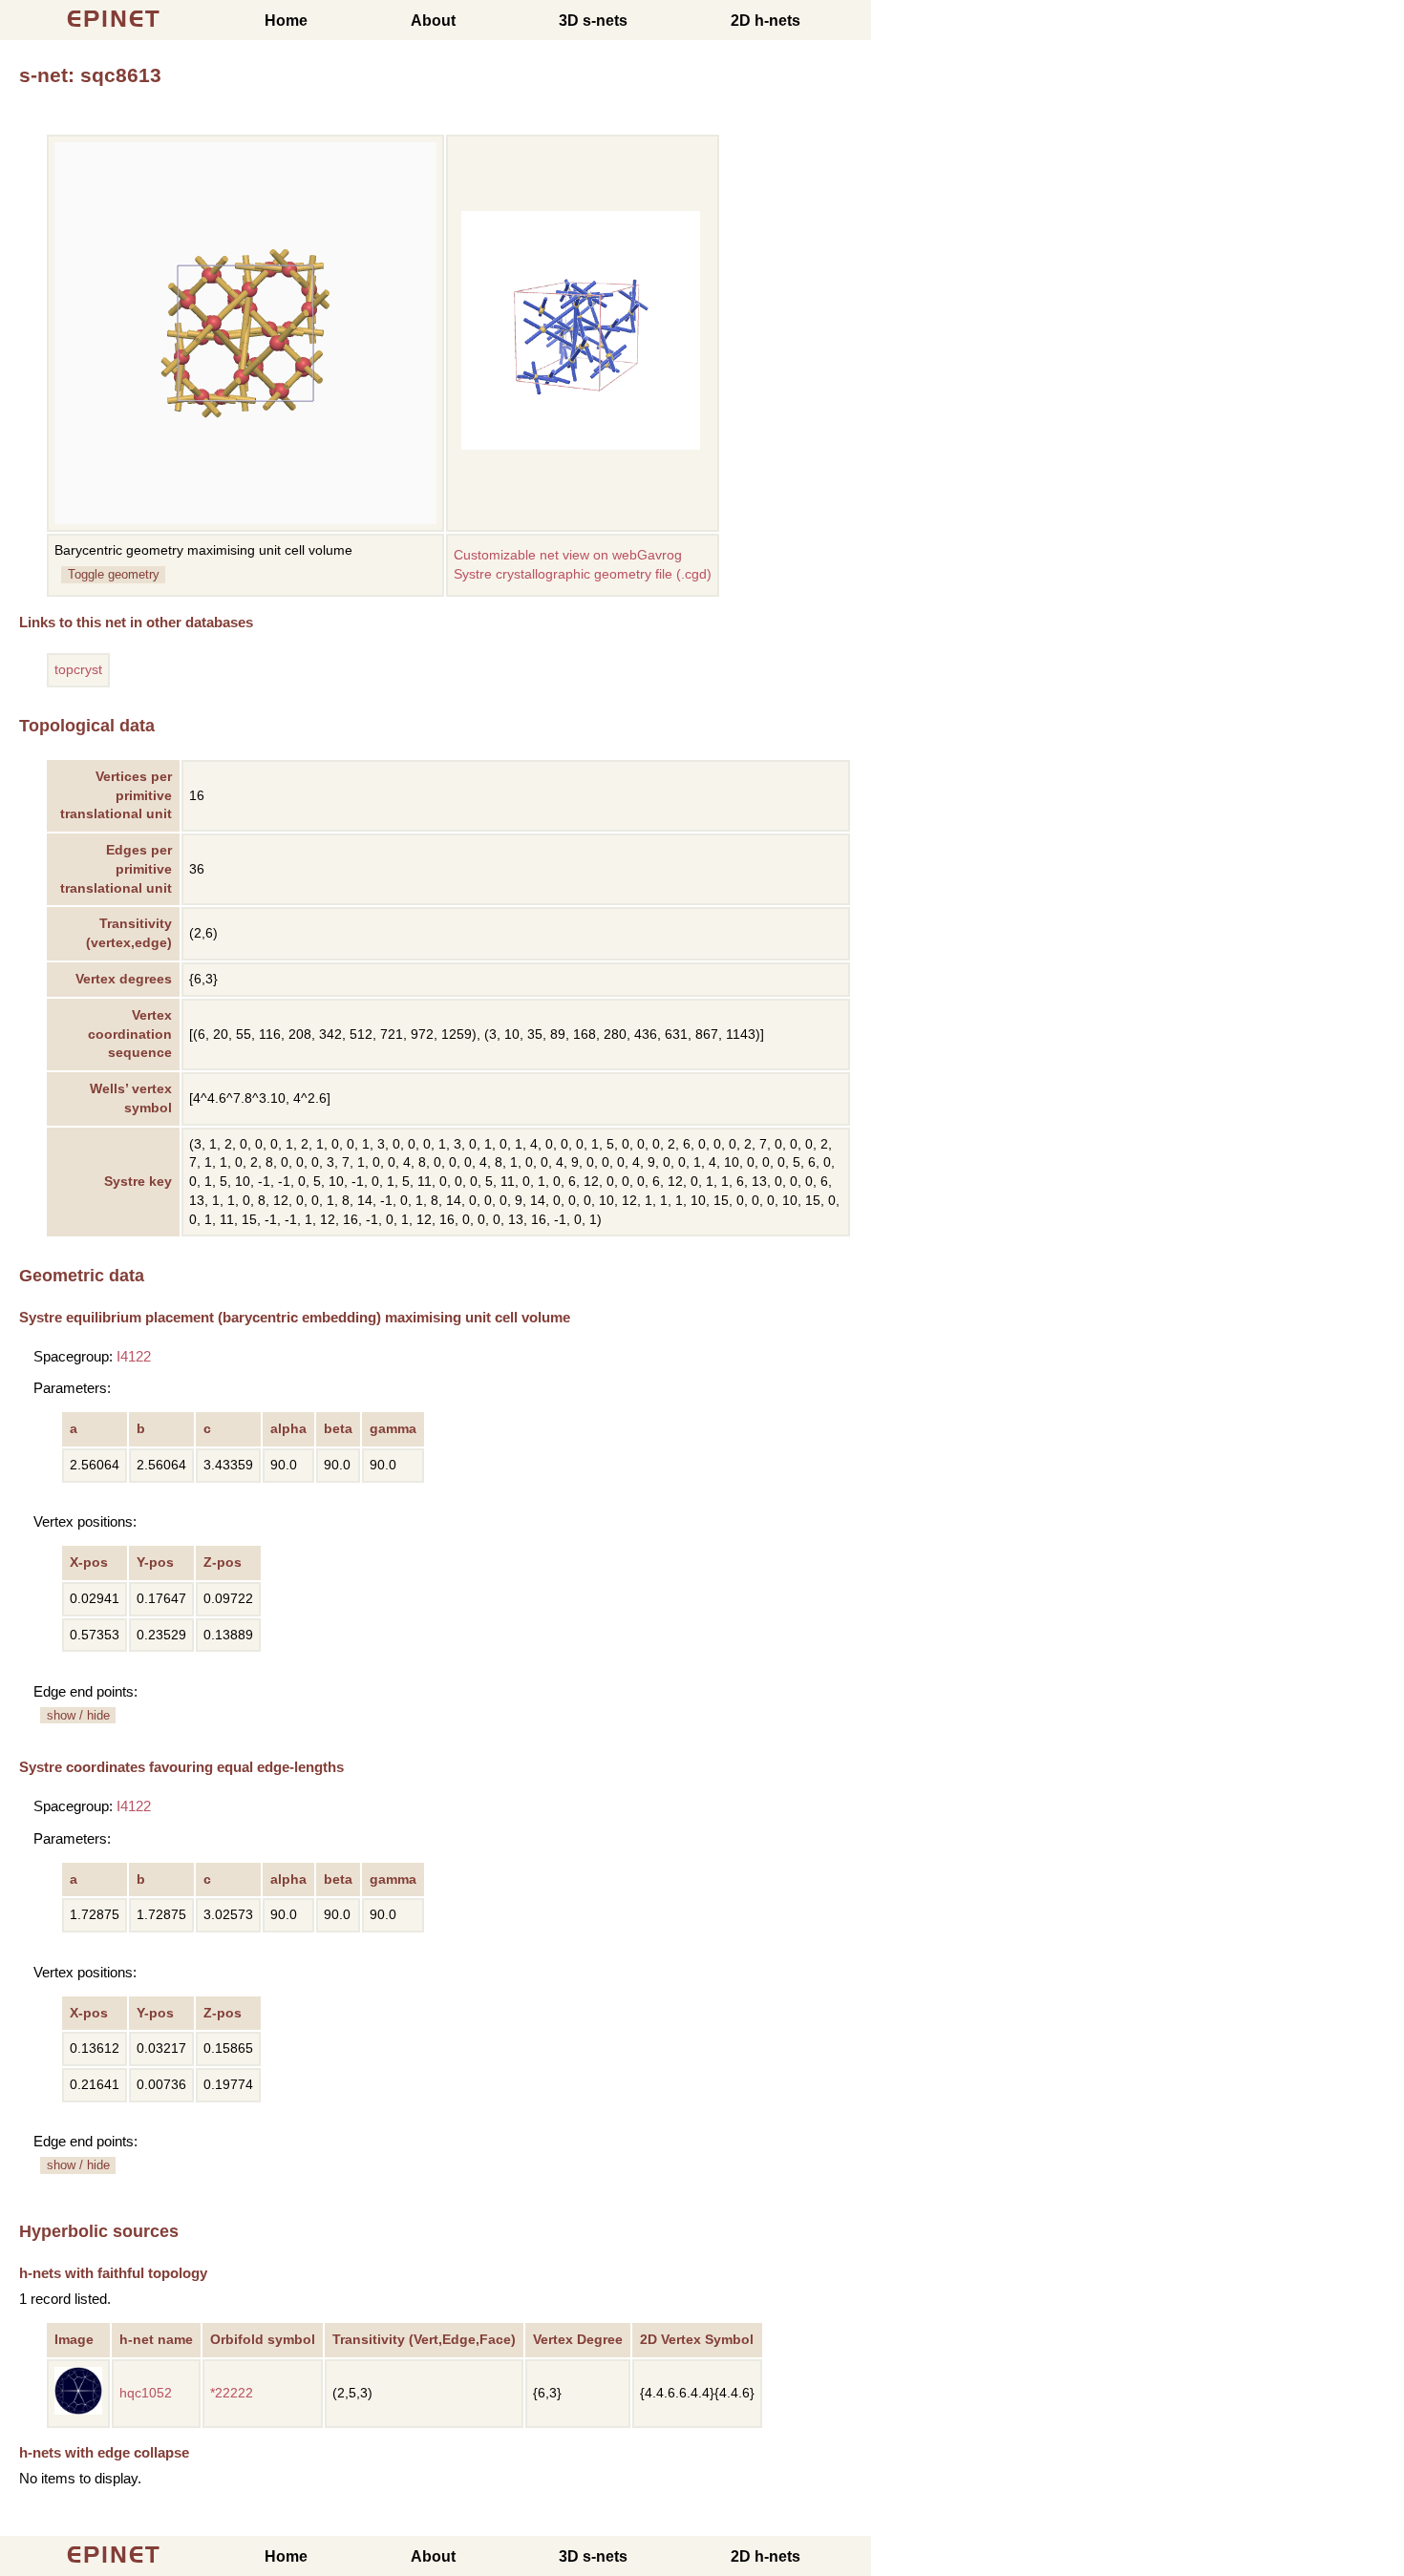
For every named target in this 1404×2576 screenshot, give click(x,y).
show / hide (78, 1715)
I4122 (134, 1356)
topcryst (78, 670)
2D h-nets (766, 21)
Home (286, 21)
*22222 (232, 2393)
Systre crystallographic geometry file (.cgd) (583, 574)
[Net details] (78, 2410)
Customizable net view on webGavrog (568, 555)
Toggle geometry (114, 574)
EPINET (114, 19)
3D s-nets (593, 21)
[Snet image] (581, 445)
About (433, 21)
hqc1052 (146, 2393)
